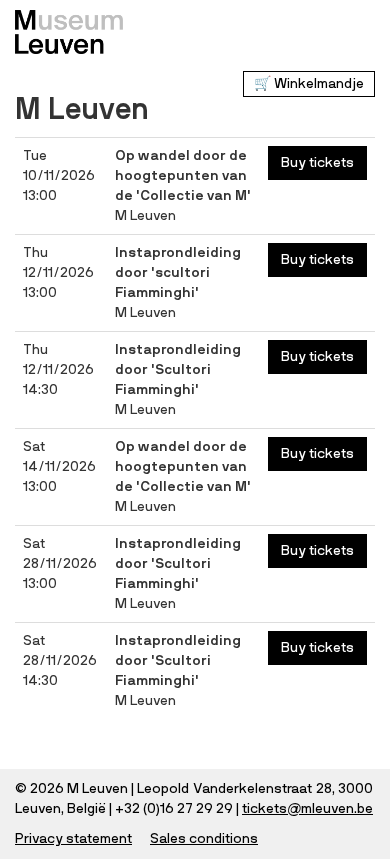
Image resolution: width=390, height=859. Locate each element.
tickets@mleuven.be (307, 809)
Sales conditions (204, 839)
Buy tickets (317, 163)
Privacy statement (73, 839)
